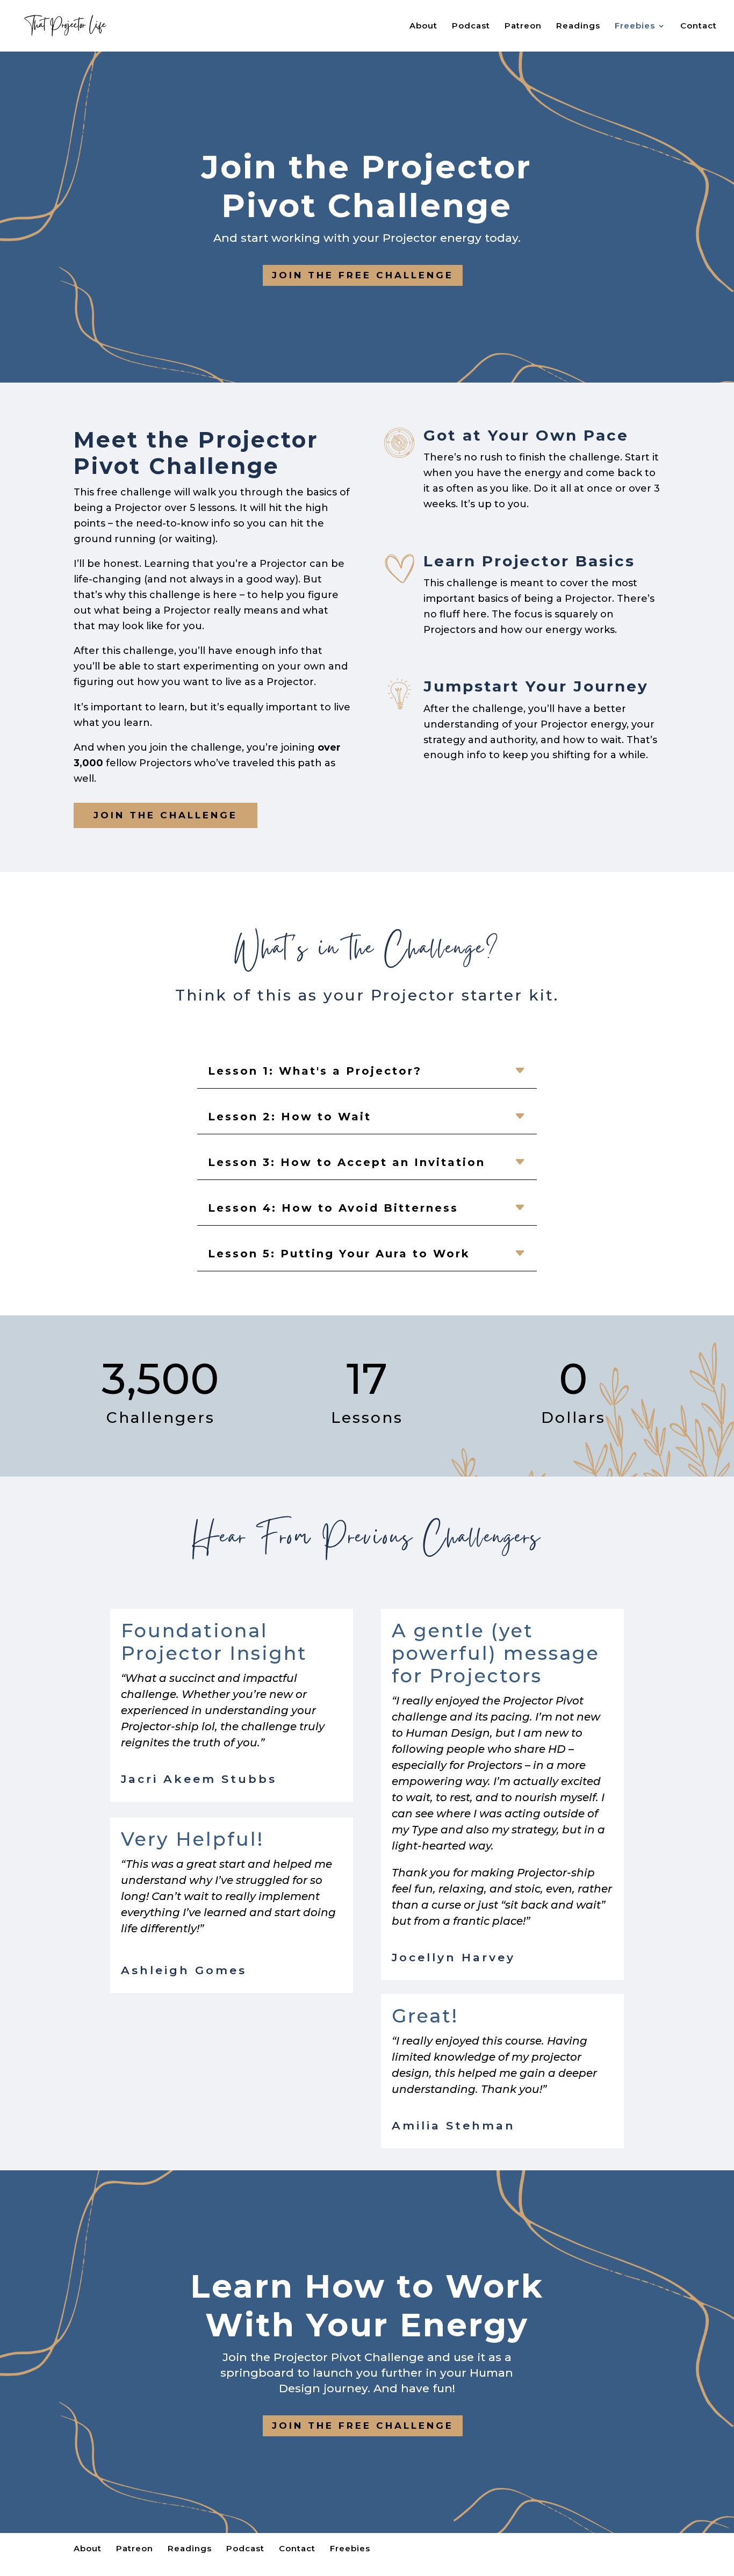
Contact (699, 26)
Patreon (523, 26)
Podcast (471, 26)
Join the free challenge (363, 275)
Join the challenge (165, 815)
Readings (578, 26)
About (423, 26)
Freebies (635, 26)
